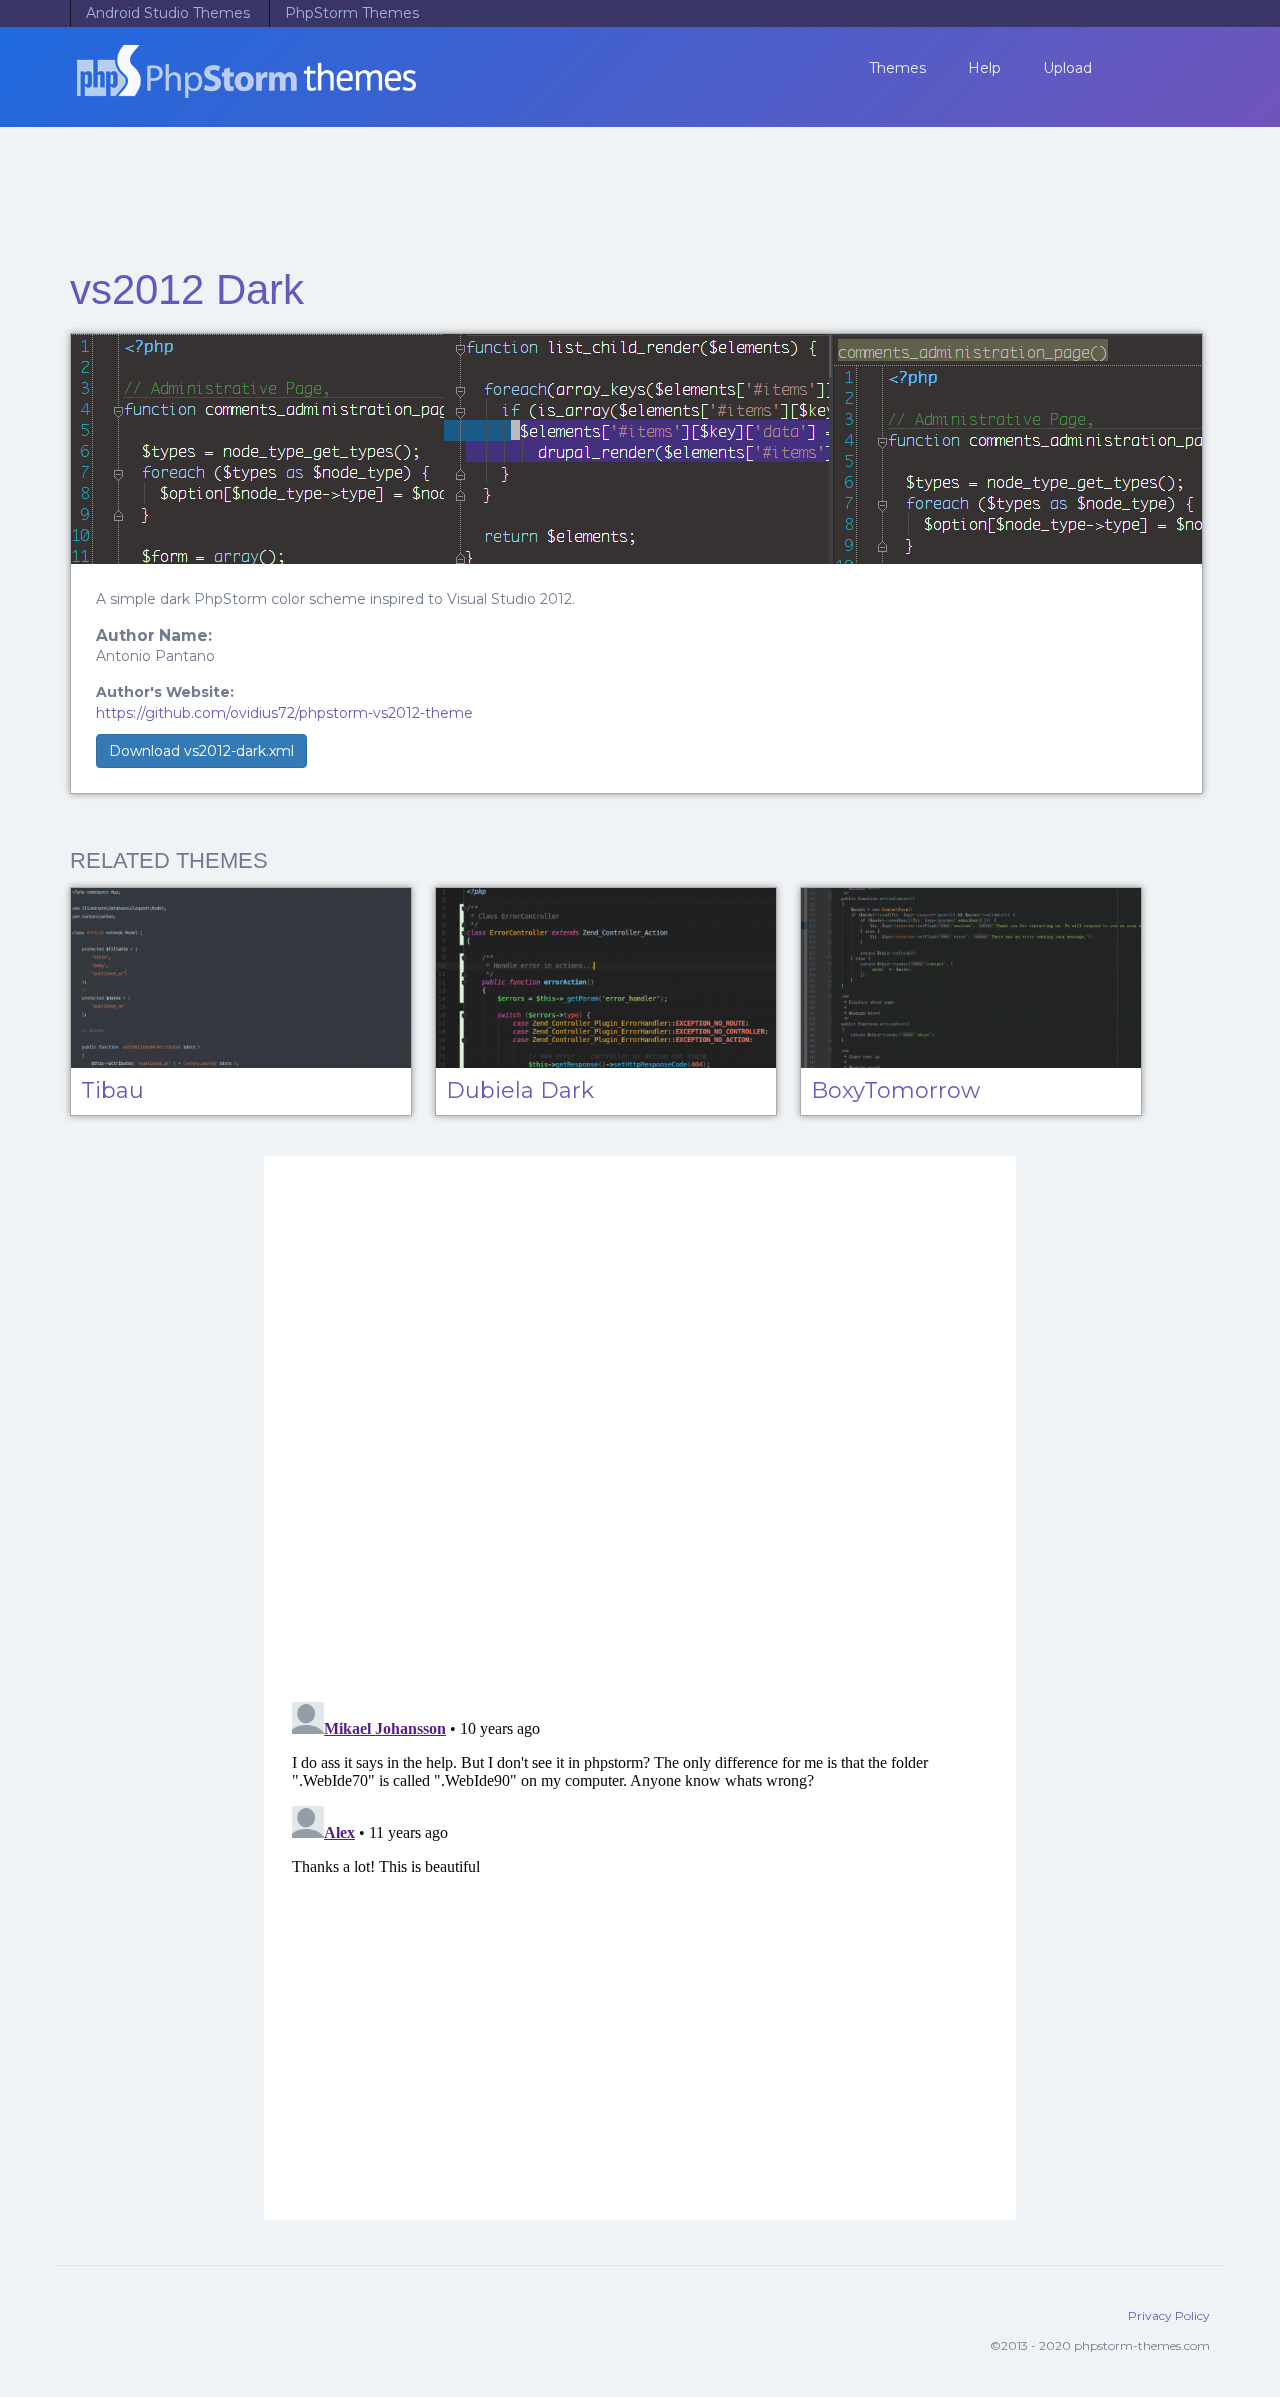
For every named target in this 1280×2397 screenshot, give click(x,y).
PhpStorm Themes (352, 13)
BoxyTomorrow (895, 1090)
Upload (1067, 68)
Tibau (112, 1090)
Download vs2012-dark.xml (201, 751)
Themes (897, 68)
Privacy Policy (1169, 2315)
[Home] (253, 84)
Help (984, 68)
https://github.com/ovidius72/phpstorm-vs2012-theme (284, 713)
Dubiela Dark (520, 1090)
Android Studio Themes (168, 13)
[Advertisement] (640, 190)
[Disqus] (640, 1426)
